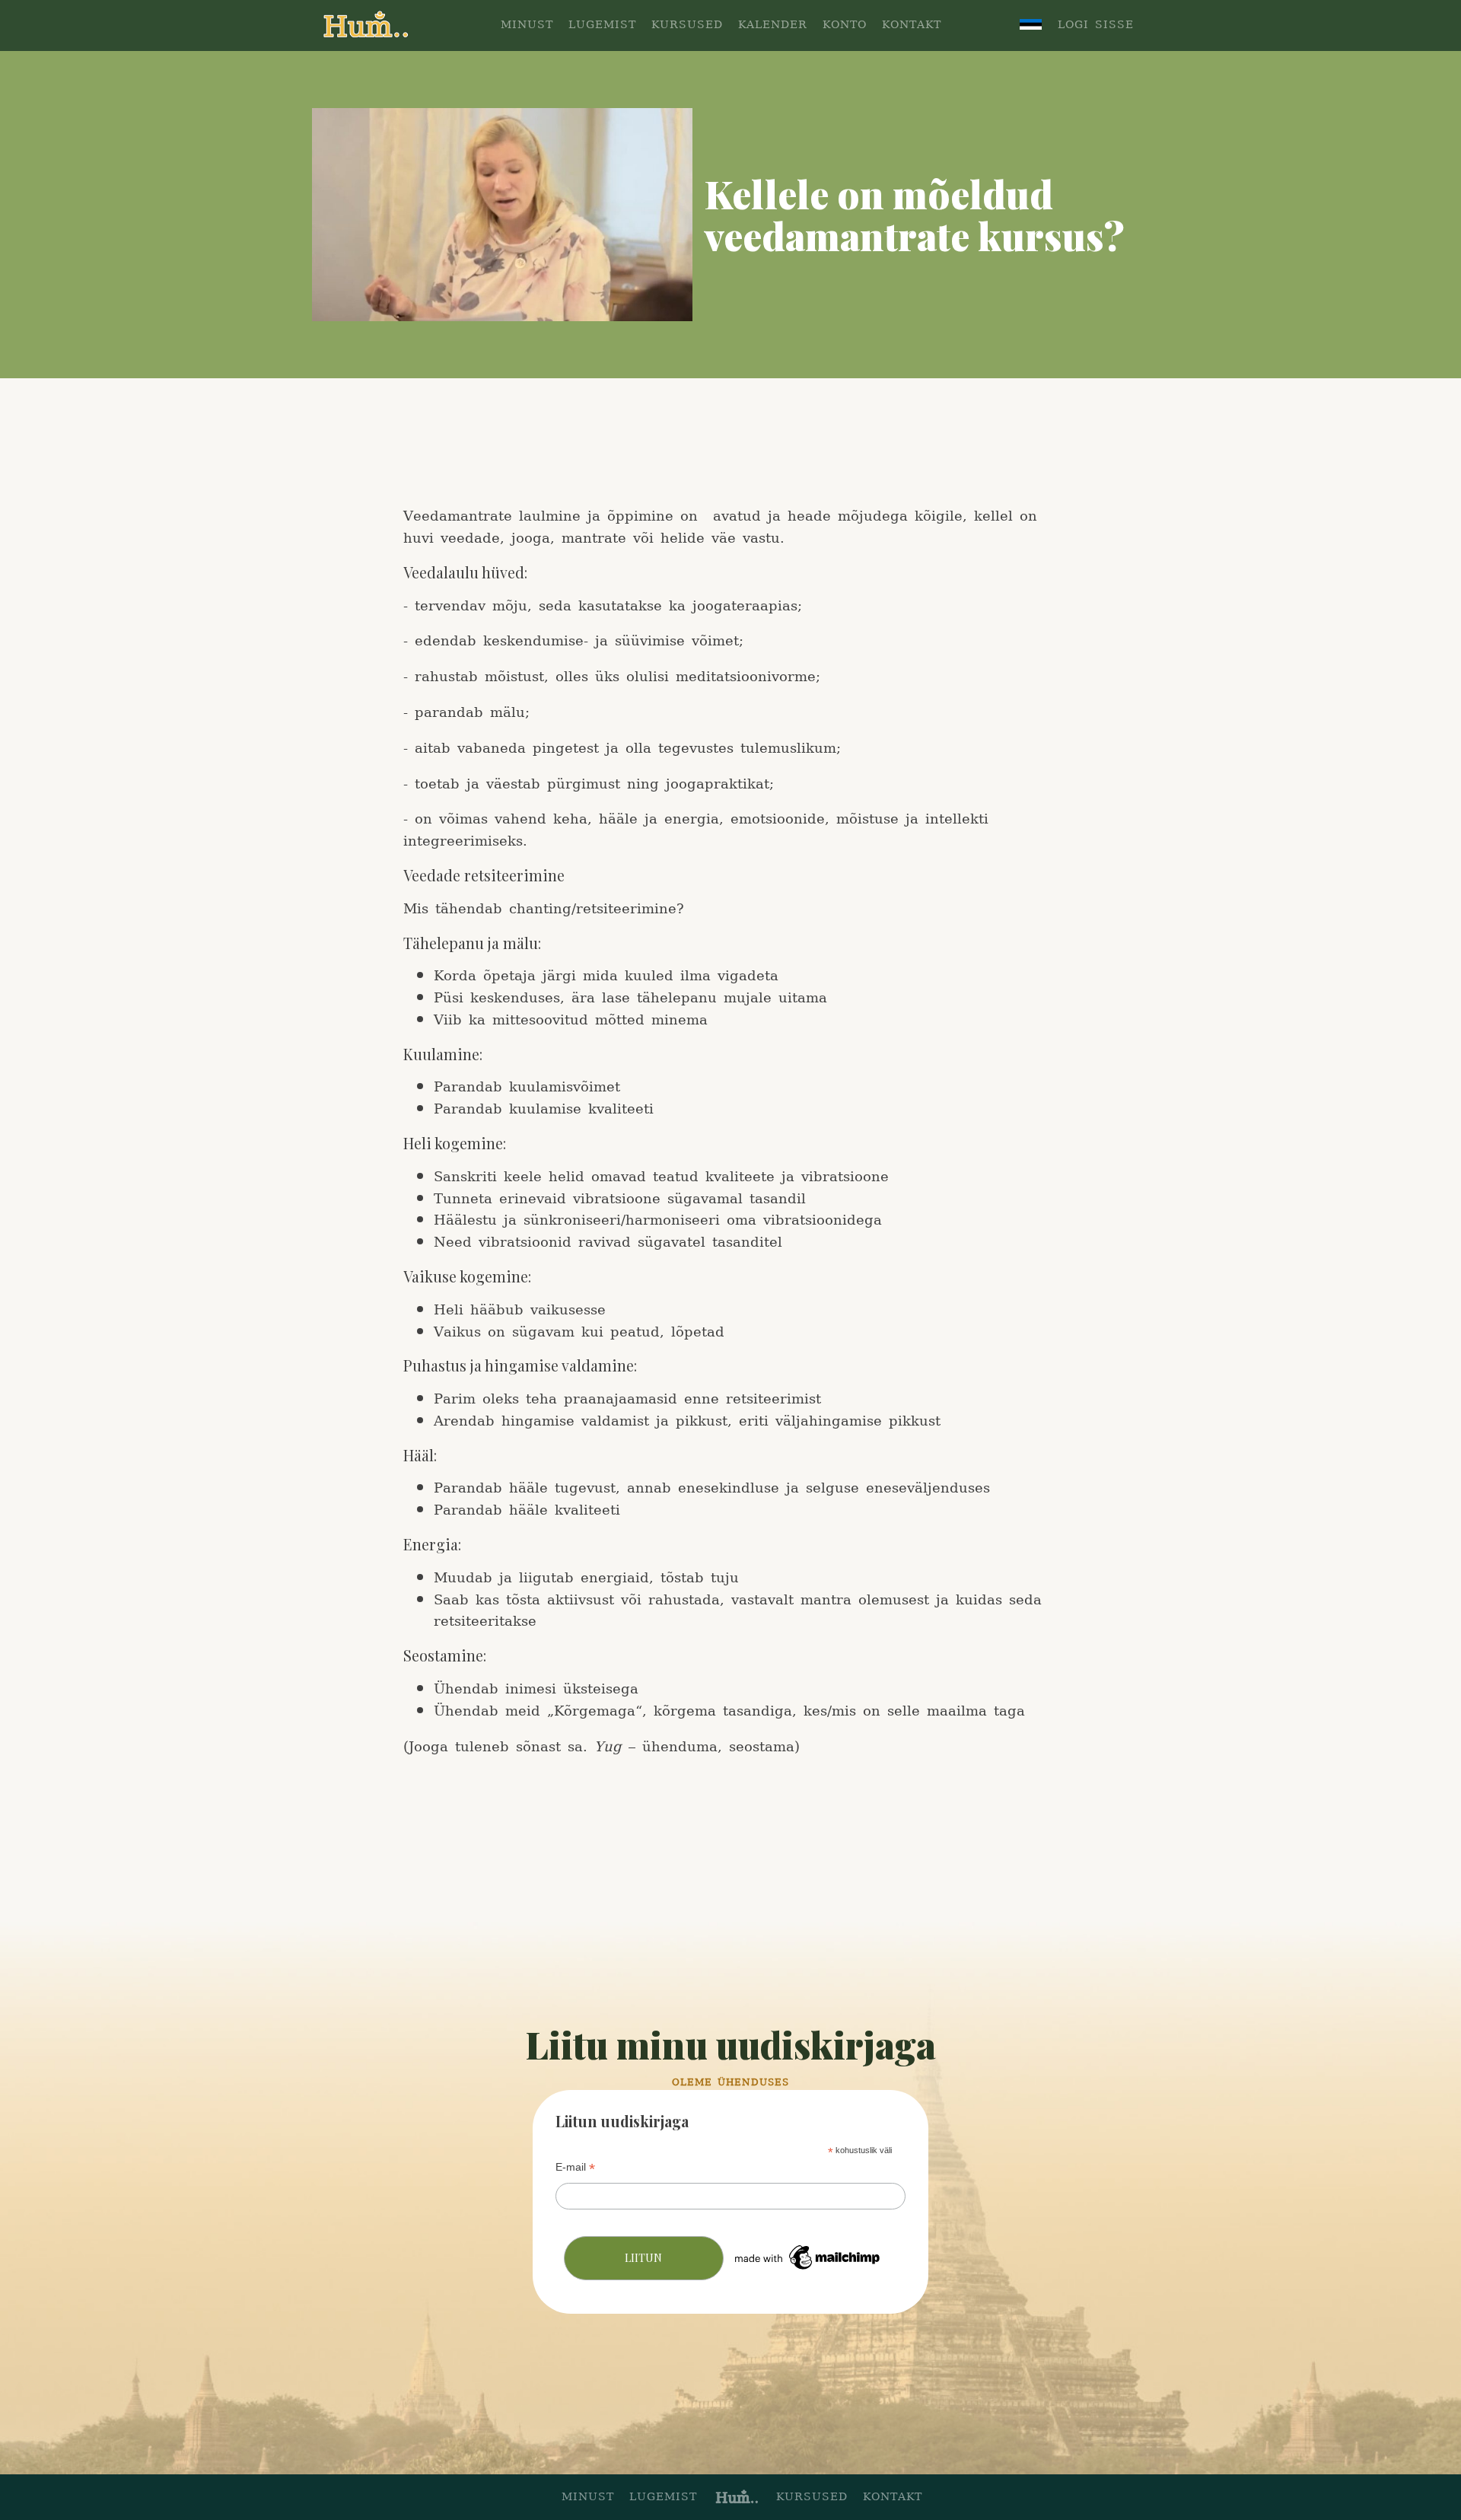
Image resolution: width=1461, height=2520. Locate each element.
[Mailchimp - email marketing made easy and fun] (808, 2270)
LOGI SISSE (1096, 25)
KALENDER (773, 25)
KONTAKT (912, 25)
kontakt (893, 2498)
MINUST (527, 25)
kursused (812, 2498)
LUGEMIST (602, 25)
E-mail (575, 2167)
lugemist (663, 2498)
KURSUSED (687, 25)
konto (845, 25)
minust (588, 2498)
